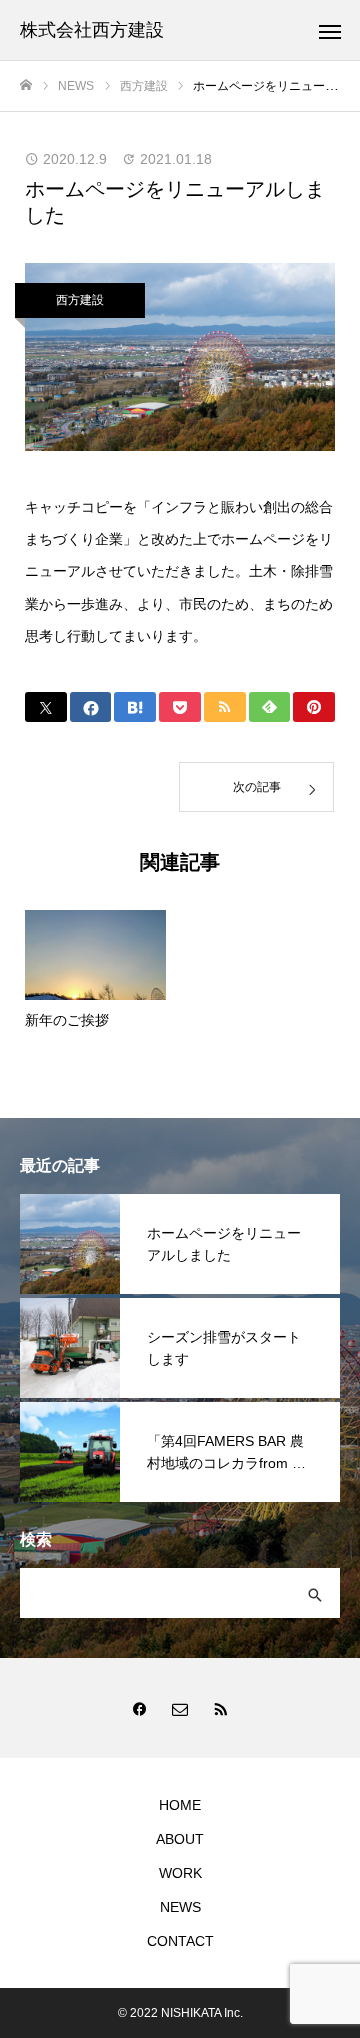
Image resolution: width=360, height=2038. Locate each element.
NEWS (180, 1907)
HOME (180, 1805)
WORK (180, 1873)
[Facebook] (140, 1708)
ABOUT (180, 1839)
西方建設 (80, 300)
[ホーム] (26, 85)
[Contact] (180, 1708)
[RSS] (220, 1708)
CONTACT (180, 1941)
